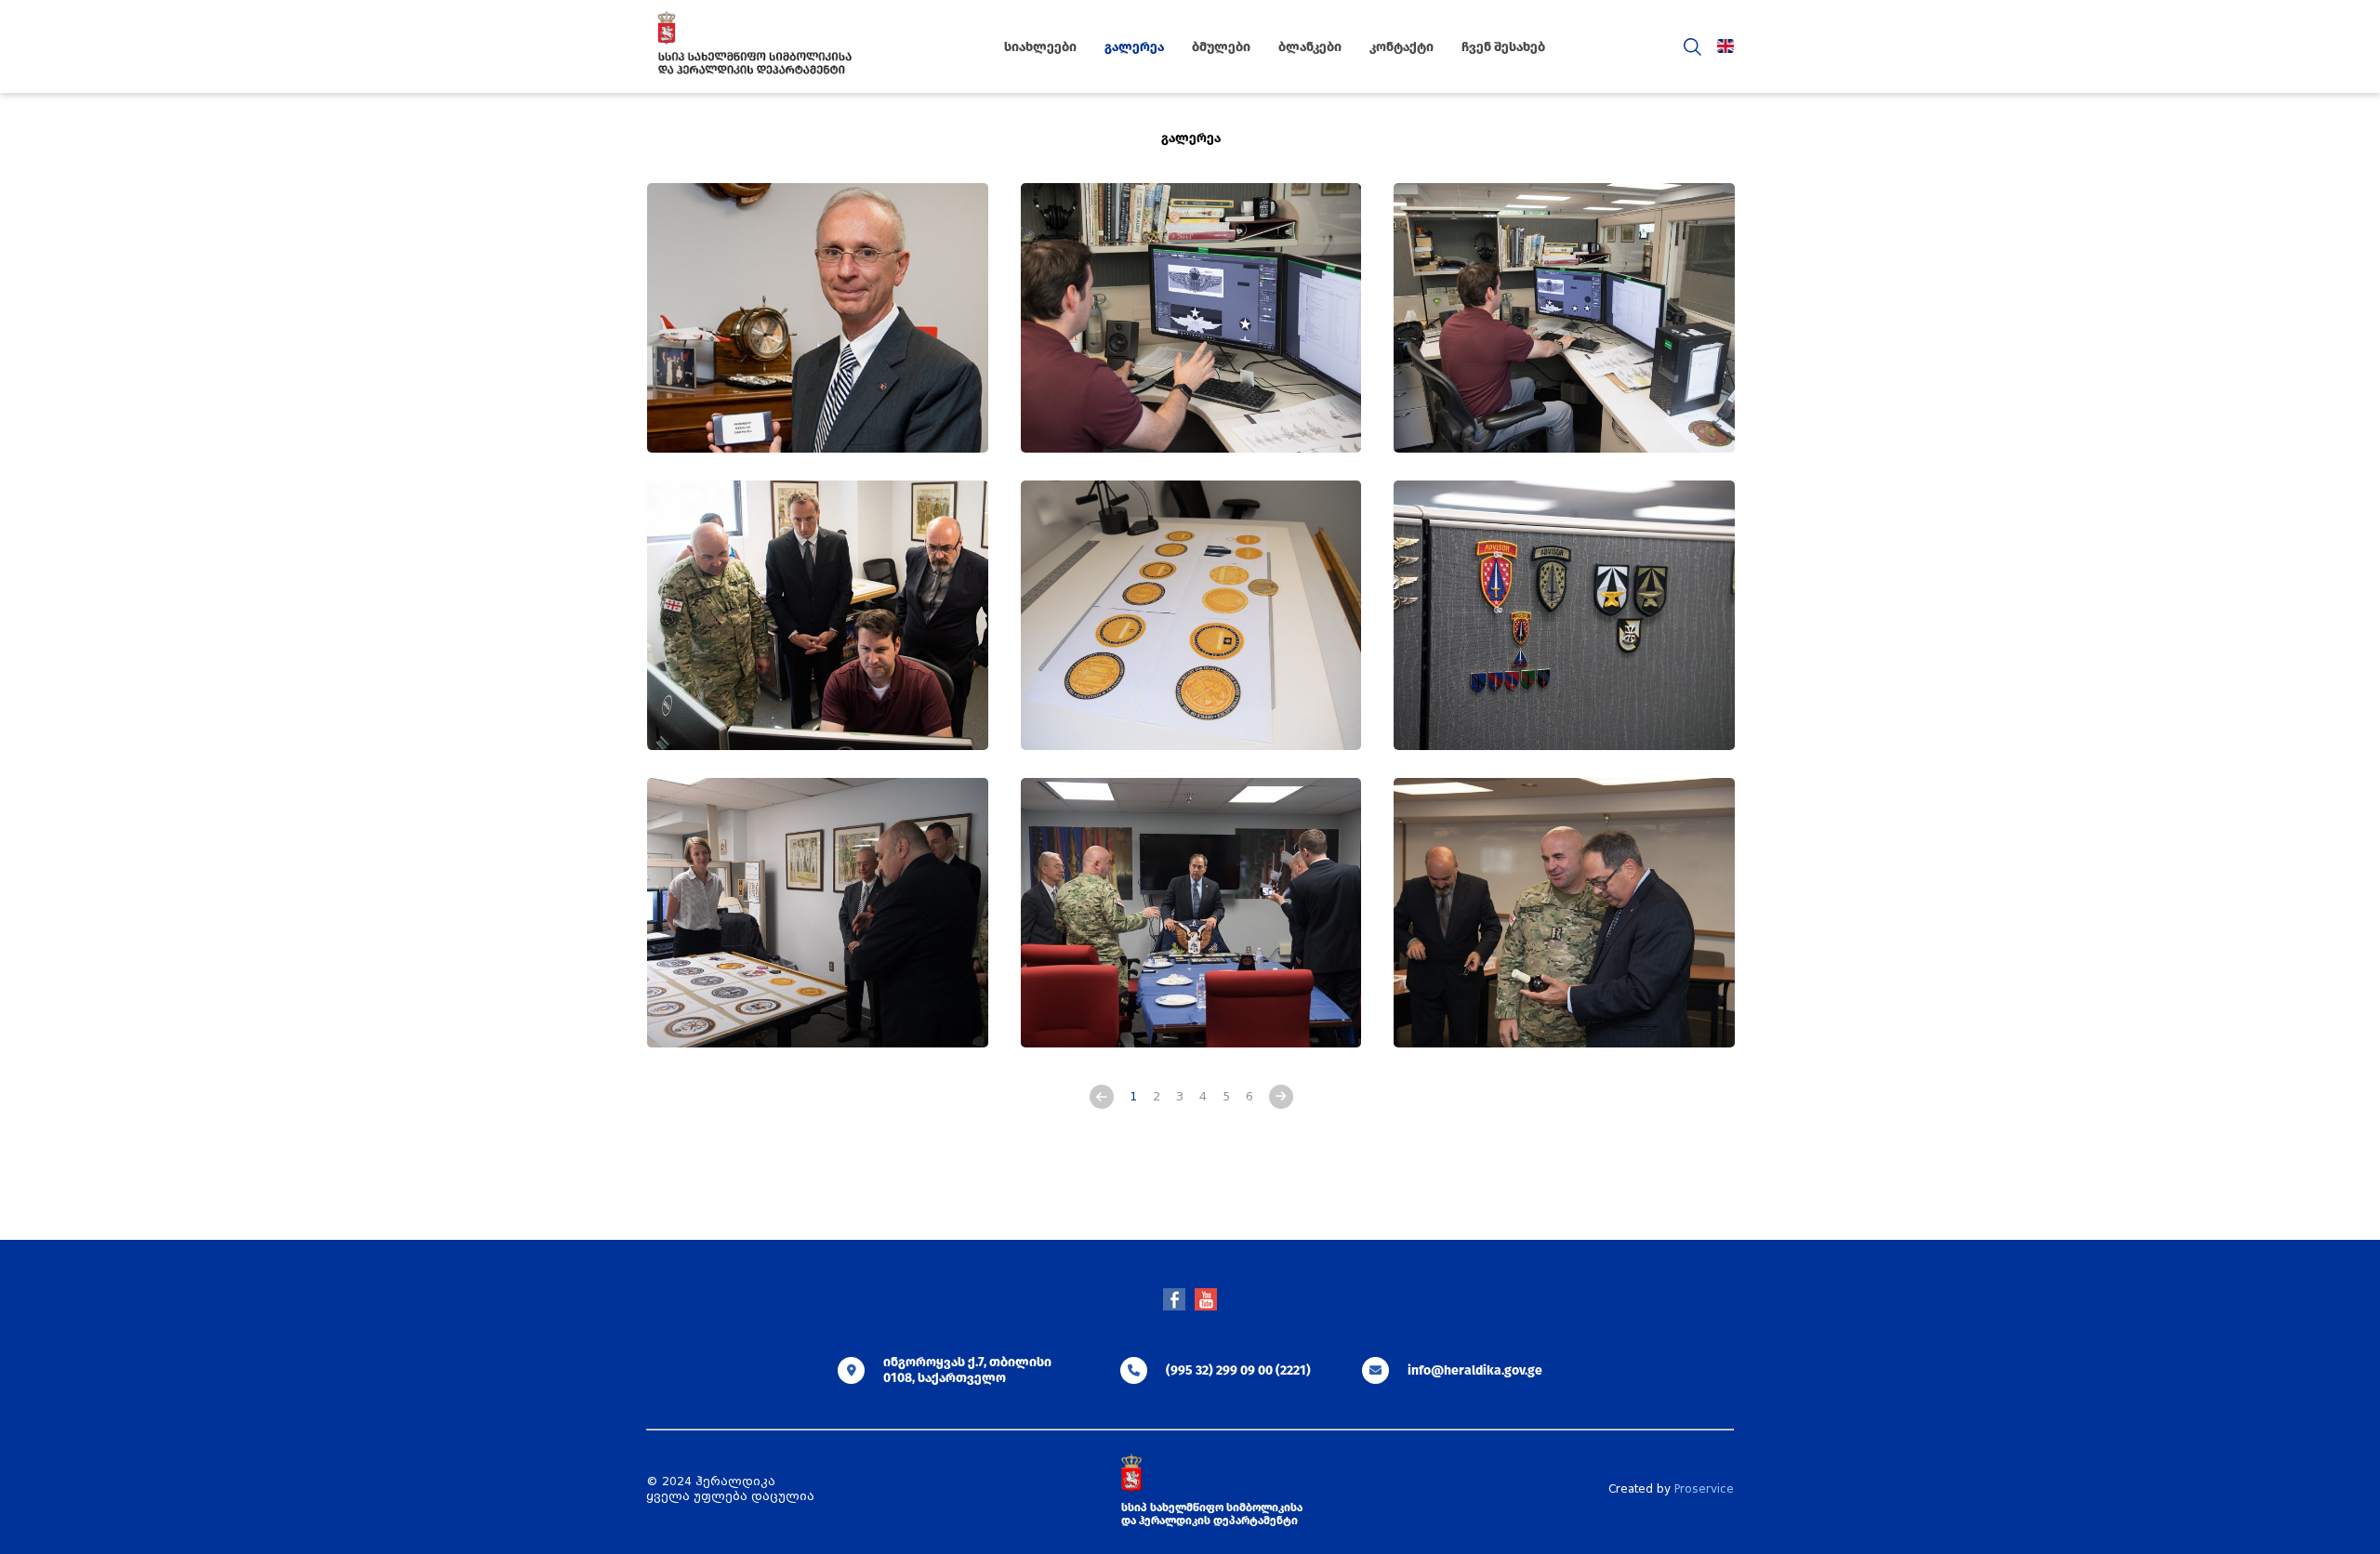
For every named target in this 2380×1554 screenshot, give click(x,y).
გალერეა (1134, 47)
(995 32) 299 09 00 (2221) (1238, 1370)
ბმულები (1221, 47)
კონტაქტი (1402, 47)
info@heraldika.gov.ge (1475, 1370)
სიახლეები (1040, 47)
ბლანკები (1310, 47)
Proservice (1704, 1489)
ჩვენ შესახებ (1503, 47)
